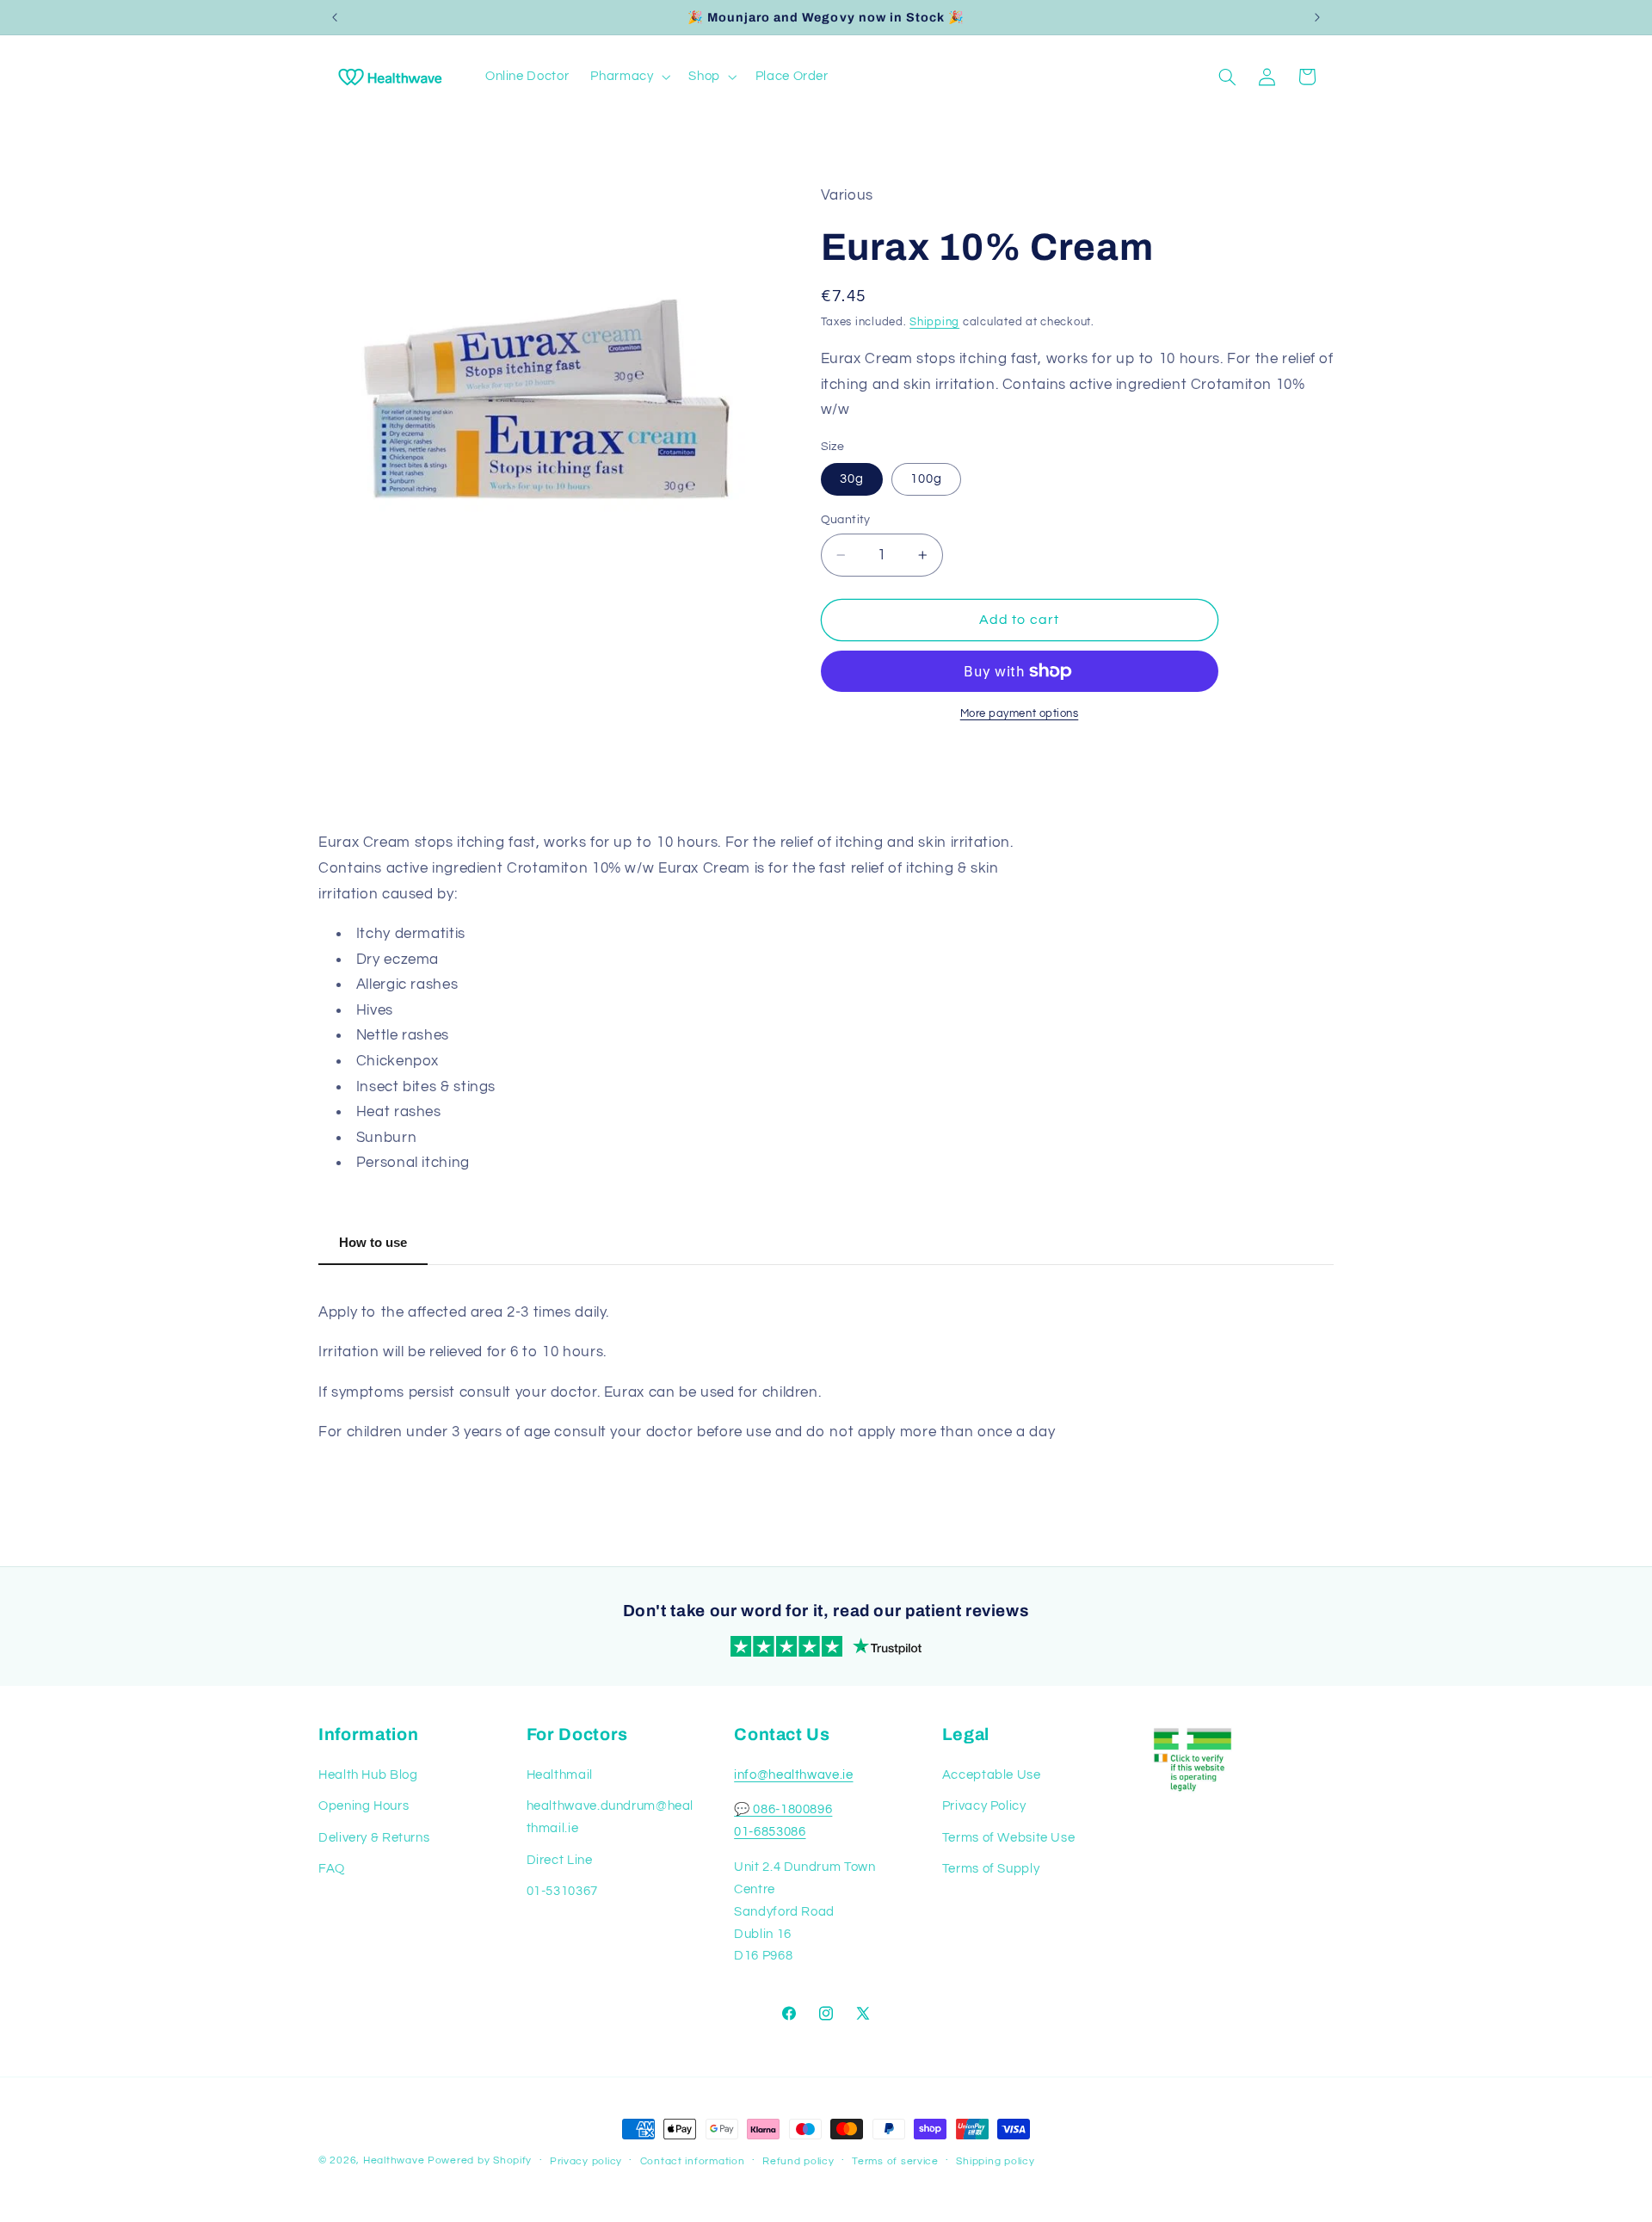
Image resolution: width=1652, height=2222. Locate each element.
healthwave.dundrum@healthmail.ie (610, 1817)
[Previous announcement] (335, 17)
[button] (629, 77)
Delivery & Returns (374, 1838)
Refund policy (798, 2161)
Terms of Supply (991, 1869)
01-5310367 (562, 1891)
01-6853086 (770, 1832)
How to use (373, 1242)
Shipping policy (995, 2161)
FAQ (332, 1869)
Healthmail (560, 1775)
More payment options (1020, 714)
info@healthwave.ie (793, 1775)
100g (926, 479)
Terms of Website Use (1009, 1838)
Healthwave (394, 2160)
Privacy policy (586, 2161)
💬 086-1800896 (783, 1809)
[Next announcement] (1317, 17)
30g (852, 479)
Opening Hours (364, 1806)
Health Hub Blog (368, 1775)
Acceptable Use (992, 1775)
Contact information (693, 2161)
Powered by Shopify (480, 2160)
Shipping (934, 322)
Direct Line (560, 1860)
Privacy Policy (984, 1806)
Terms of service (895, 2161)
